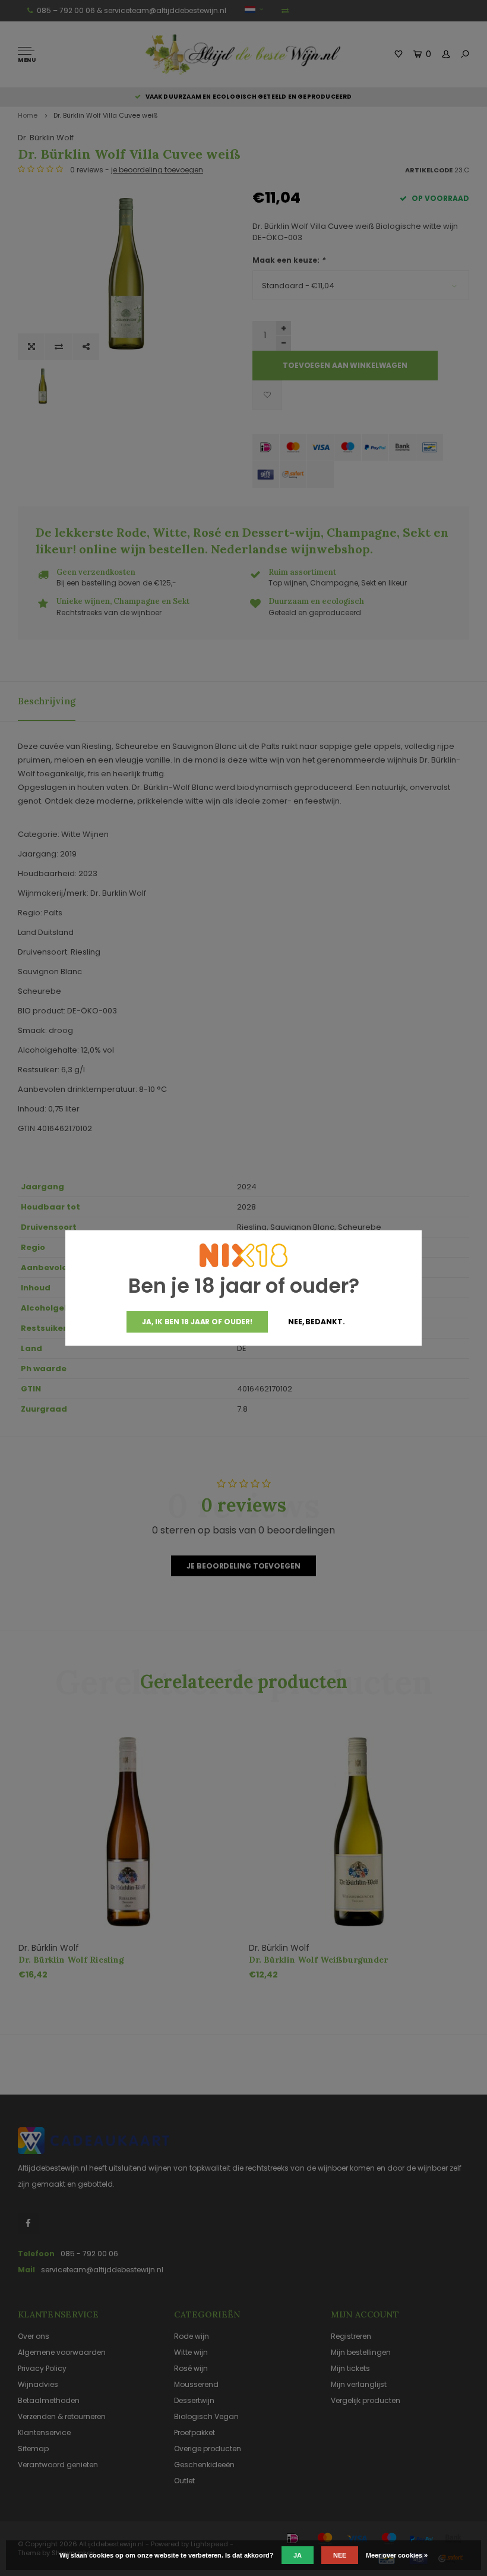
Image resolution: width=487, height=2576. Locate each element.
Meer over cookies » (397, 2555)
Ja (298, 2555)
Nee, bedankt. (316, 1322)
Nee (340, 2555)
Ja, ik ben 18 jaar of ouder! (197, 1322)
